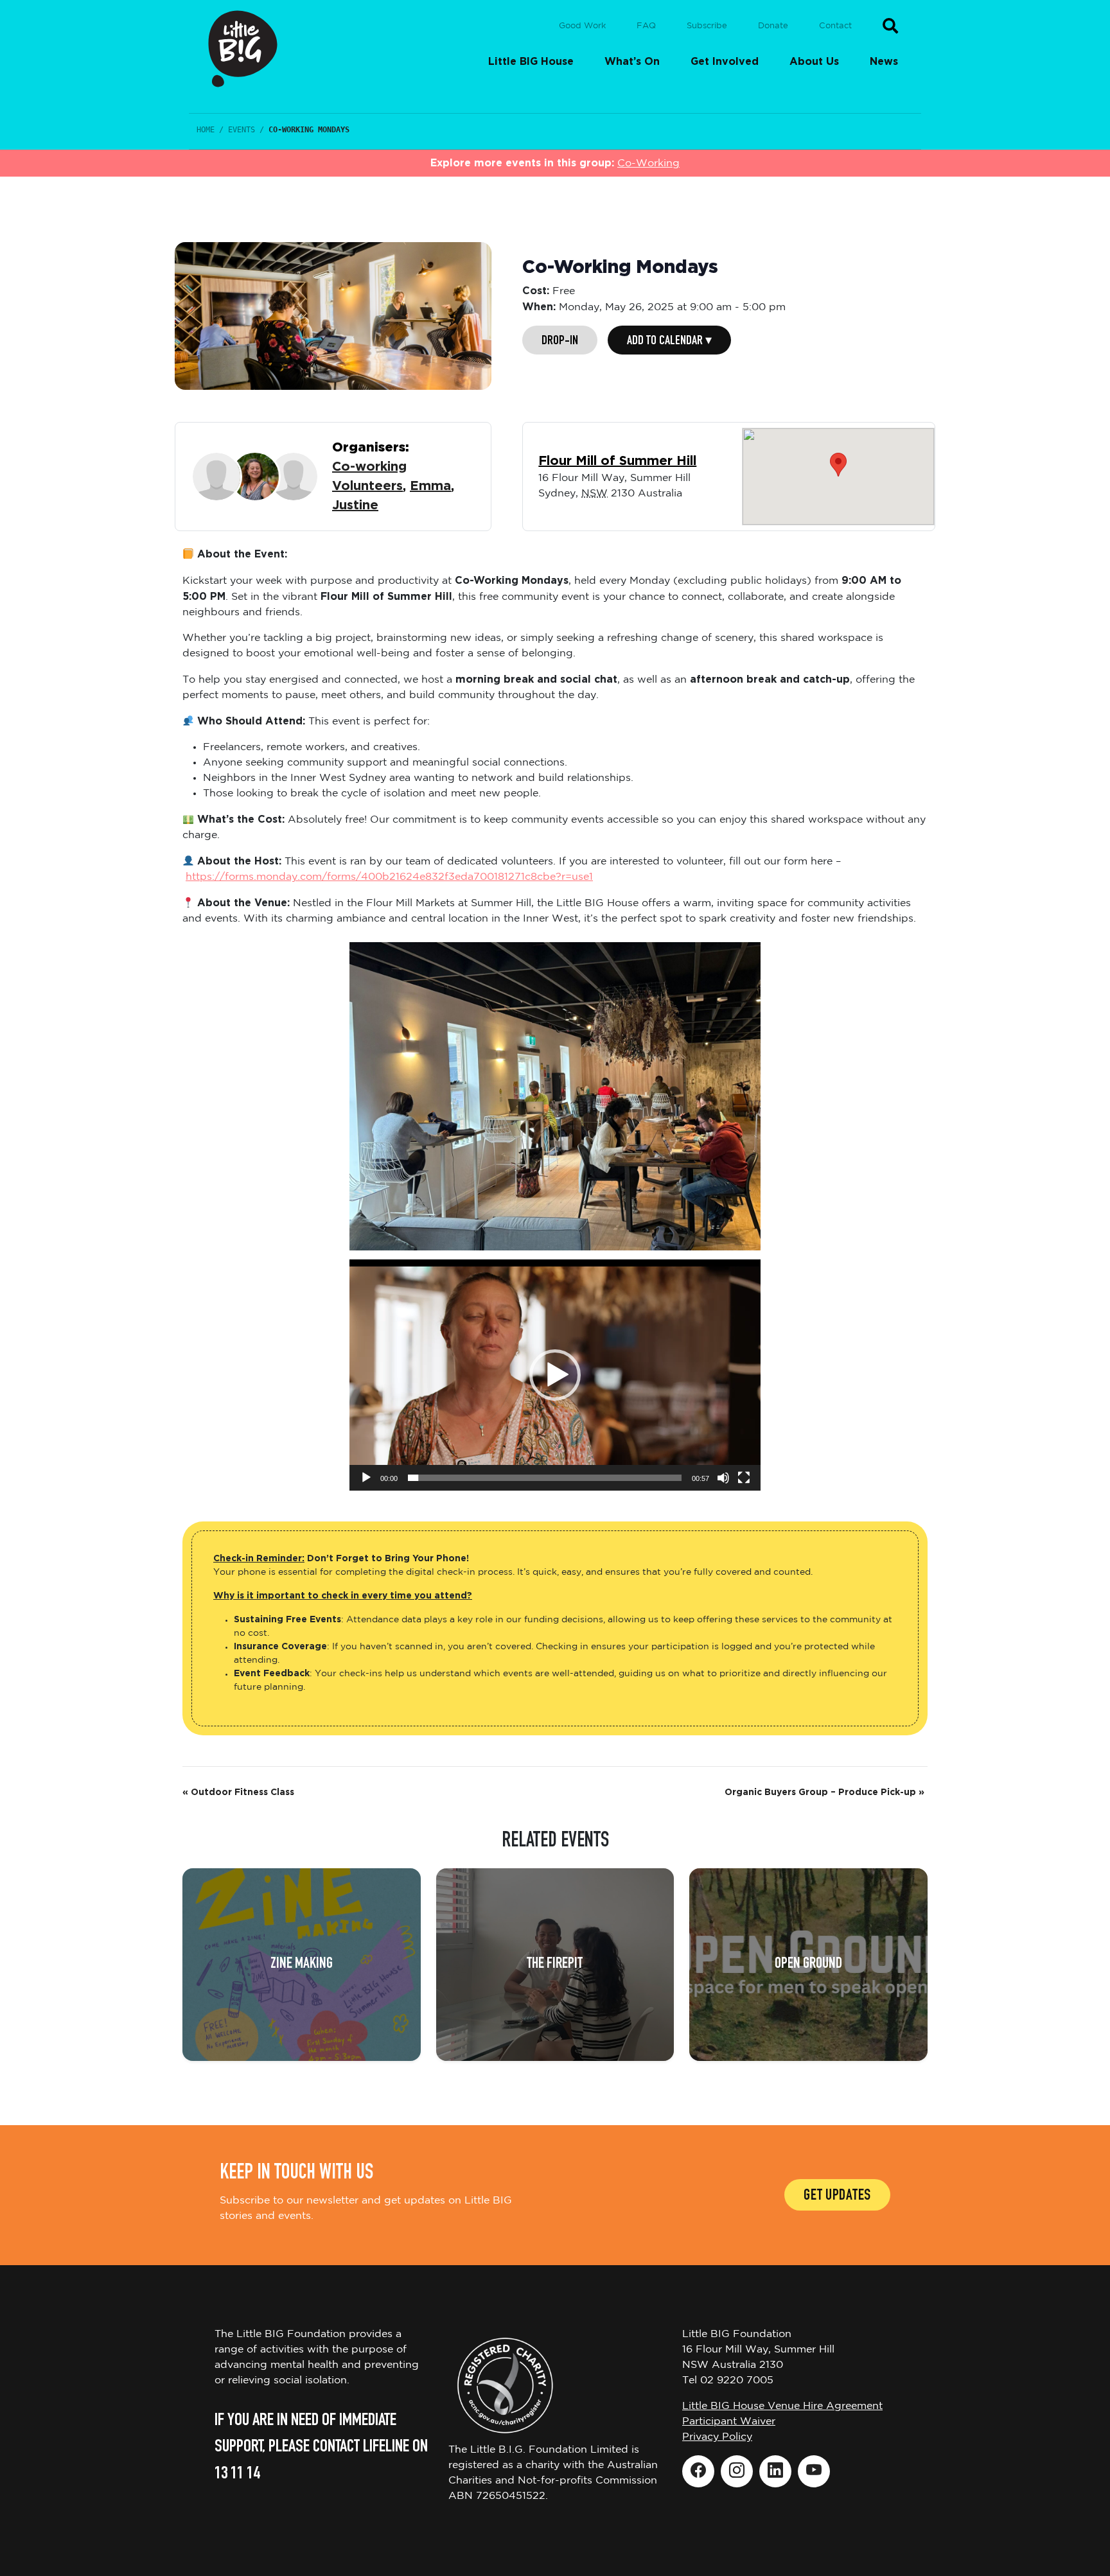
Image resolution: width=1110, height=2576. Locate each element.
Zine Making (302, 1965)
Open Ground (808, 1965)
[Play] (366, 1478)
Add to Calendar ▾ (669, 342)
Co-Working (648, 163)
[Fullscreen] (744, 1478)
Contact (835, 26)
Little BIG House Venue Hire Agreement (782, 2406)
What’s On (632, 62)
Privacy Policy (717, 2437)
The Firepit (555, 1965)
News (884, 62)
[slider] (545, 1478)
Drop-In (560, 342)
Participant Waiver (729, 2422)
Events (242, 130)
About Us (814, 62)
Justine (355, 505)
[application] (555, 1375)
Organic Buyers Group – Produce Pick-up (824, 1792)
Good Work (582, 26)
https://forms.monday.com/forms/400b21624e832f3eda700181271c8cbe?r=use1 (389, 877)
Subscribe (707, 26)
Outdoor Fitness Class (238, 1792)
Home (206, 130)
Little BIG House (531, 62)
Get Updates (837, 2196)
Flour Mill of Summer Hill (617, 461)
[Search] (890, 26)
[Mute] (723, 1478)
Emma (430, 486)
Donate (773, 26)
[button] (555, 1375)
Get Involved (725, 62)
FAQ (646, 26)
